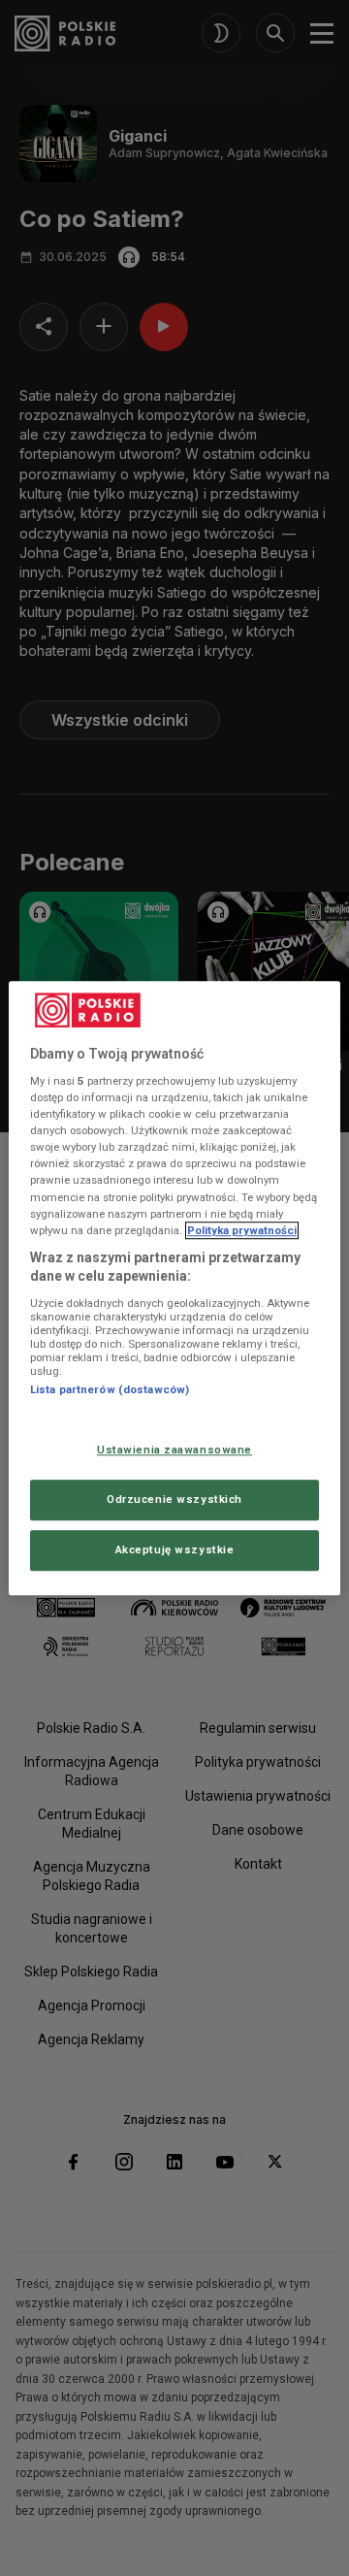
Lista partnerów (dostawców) (110, 1389)
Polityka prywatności (242, 1230)
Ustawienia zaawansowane (174, 1451)
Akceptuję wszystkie (175, 1549)
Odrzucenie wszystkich (174, 1499)
